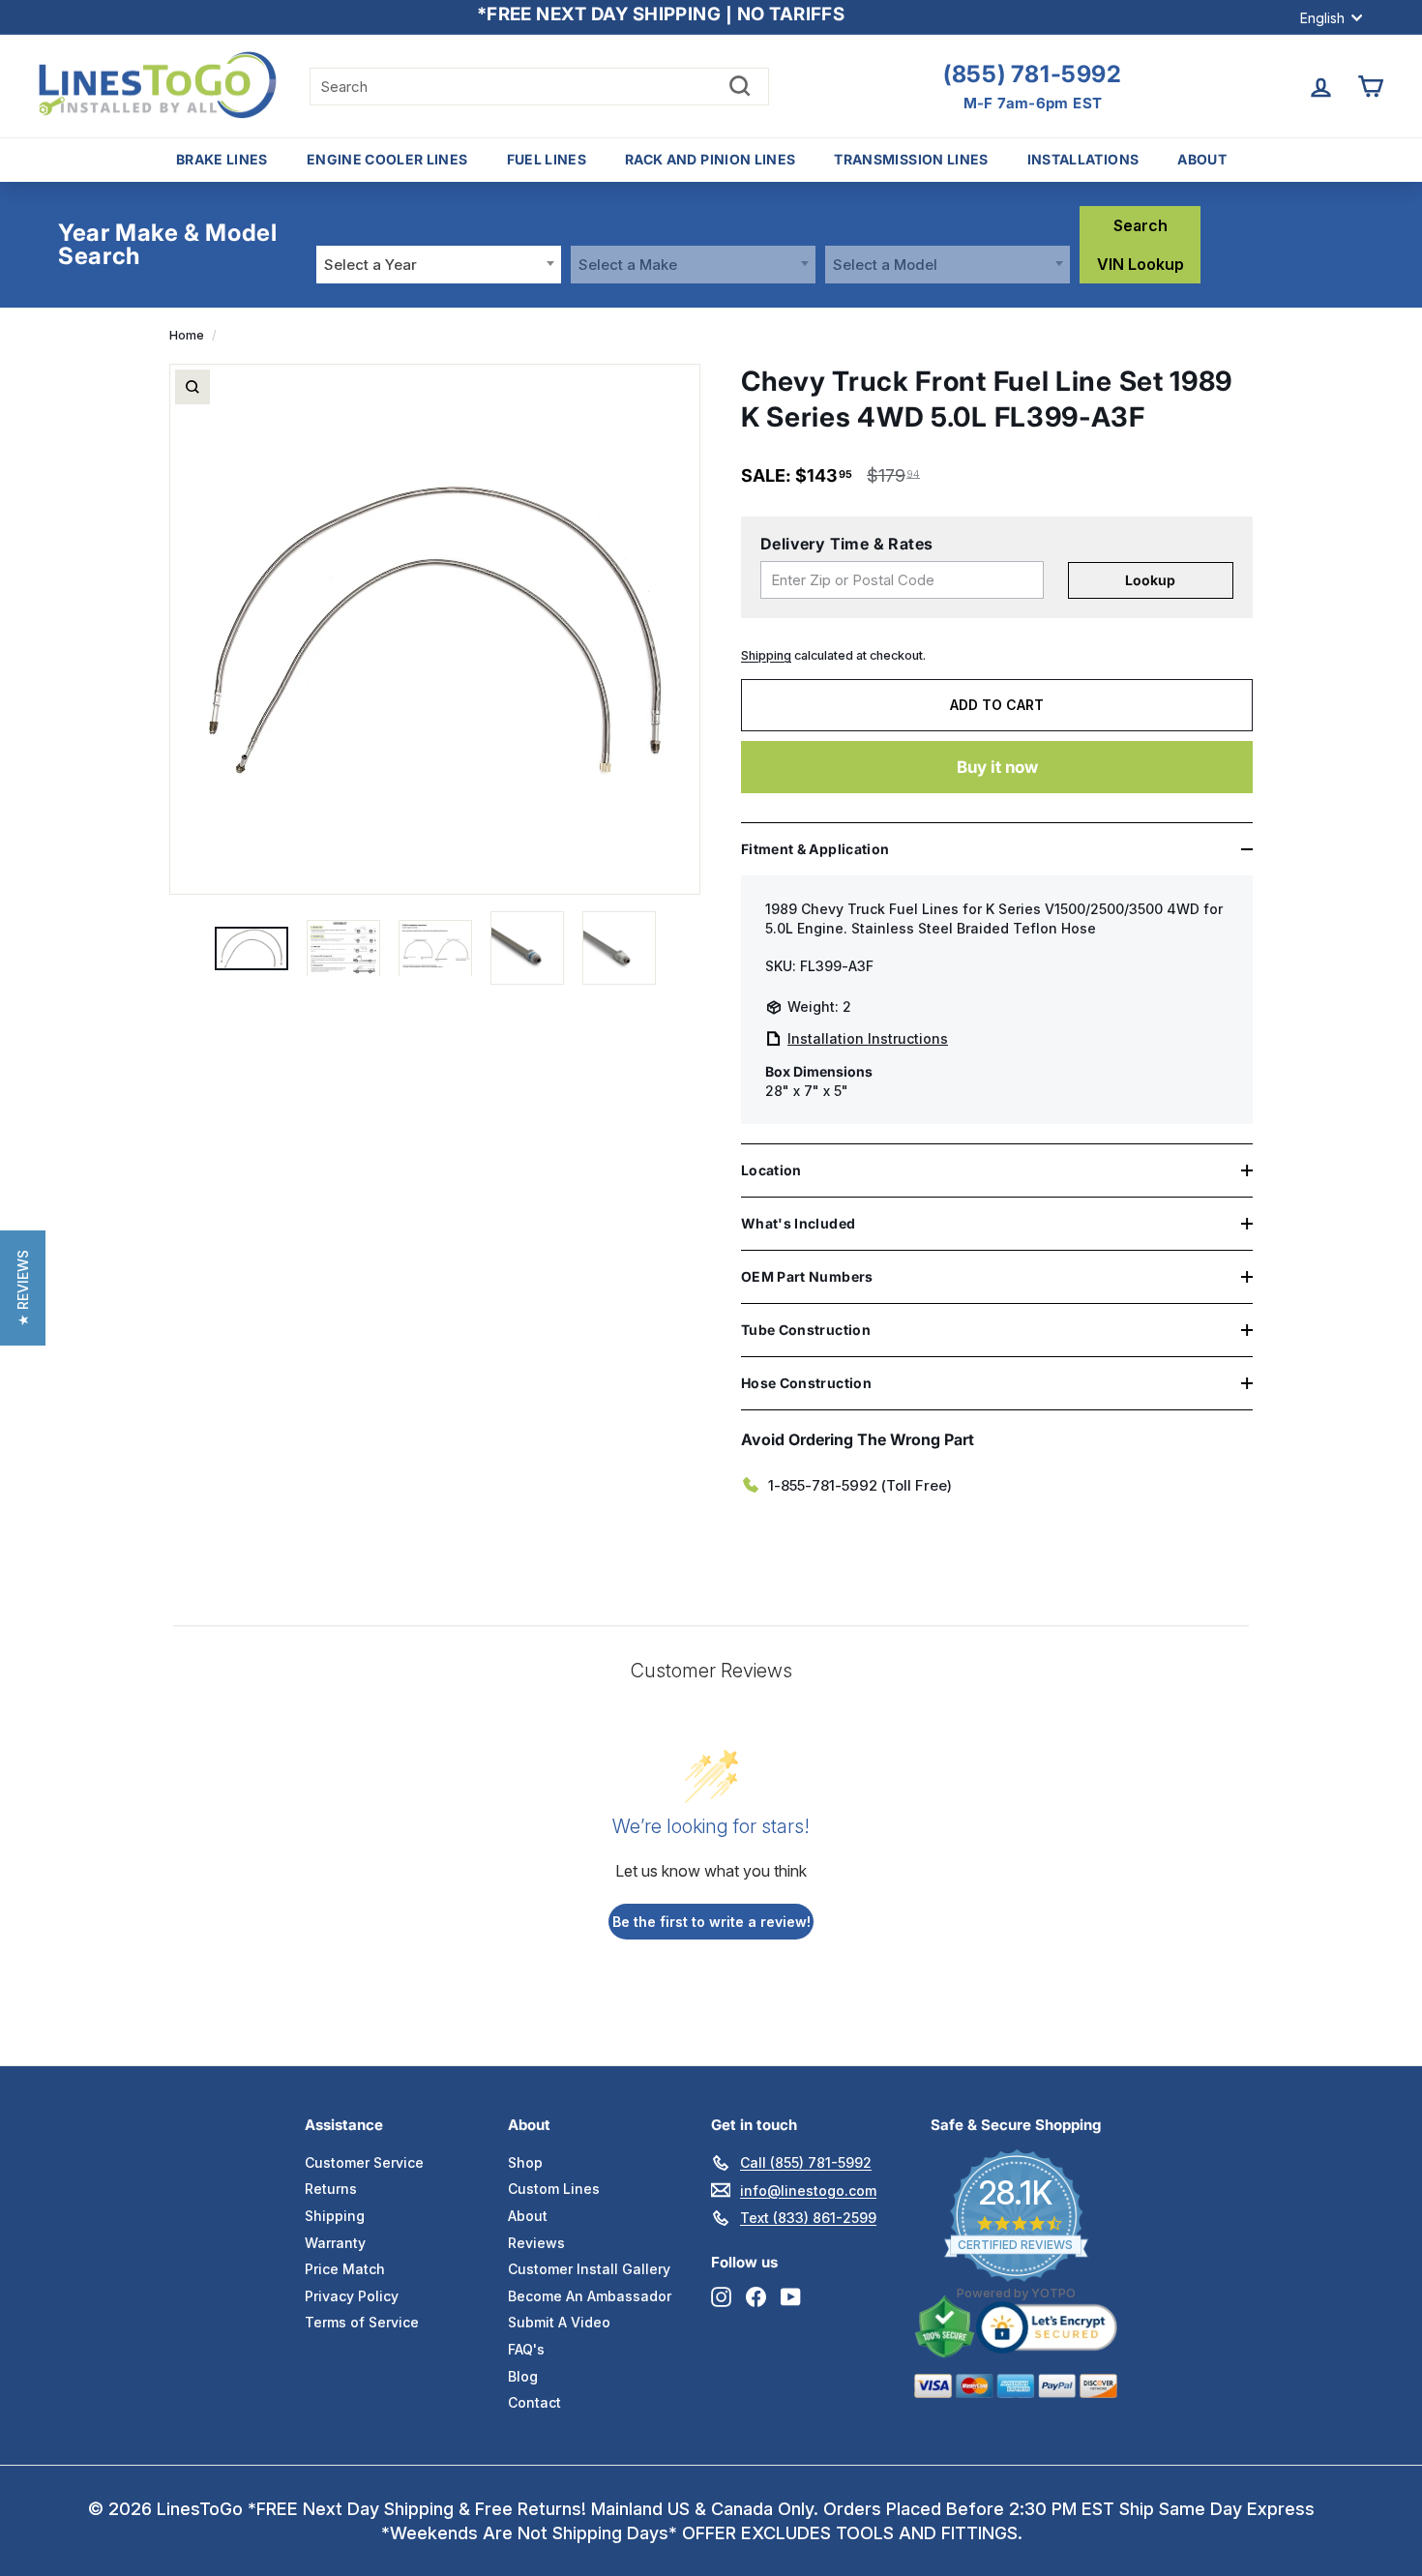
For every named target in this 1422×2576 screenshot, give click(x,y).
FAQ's (526, 2349)
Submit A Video (559, 2322)
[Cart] (1370, 87)
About (1202, 159)
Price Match (345, 2269)
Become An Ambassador (590, 2296)
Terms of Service (362, 2322)
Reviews (536, 2243)
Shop (525, 2162)
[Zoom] (193, 387)
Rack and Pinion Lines (710, 159)
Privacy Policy (352, 2296)
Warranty (335, 2243)
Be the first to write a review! (711, 1922)
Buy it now (997, 767)
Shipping (766, 655)
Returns (331, 2189)
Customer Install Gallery (589, 2269)
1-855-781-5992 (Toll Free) (860, 1485)
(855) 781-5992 (1032, 74)
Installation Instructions (868, 1038)
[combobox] (439, 265)
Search (1141, 225)
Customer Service (364, 2162)
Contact (534, 2402)
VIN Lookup (1141, 264)
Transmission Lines (911, 159)
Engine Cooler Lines (387, 159)
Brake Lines (222, 159)
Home (187, 335)
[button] (23, 1288)
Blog (523, 2376)
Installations (1083, 159)
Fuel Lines (547, 159)
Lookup (1150, 580)
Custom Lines (554, 2189)
